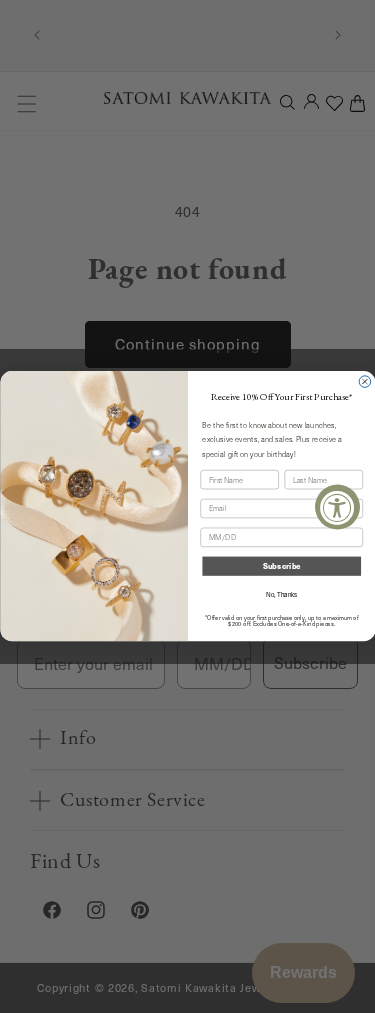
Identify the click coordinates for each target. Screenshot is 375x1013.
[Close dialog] (365, 382)
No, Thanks (281, 595)
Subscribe (281, 566)
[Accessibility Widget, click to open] (337, 506)
